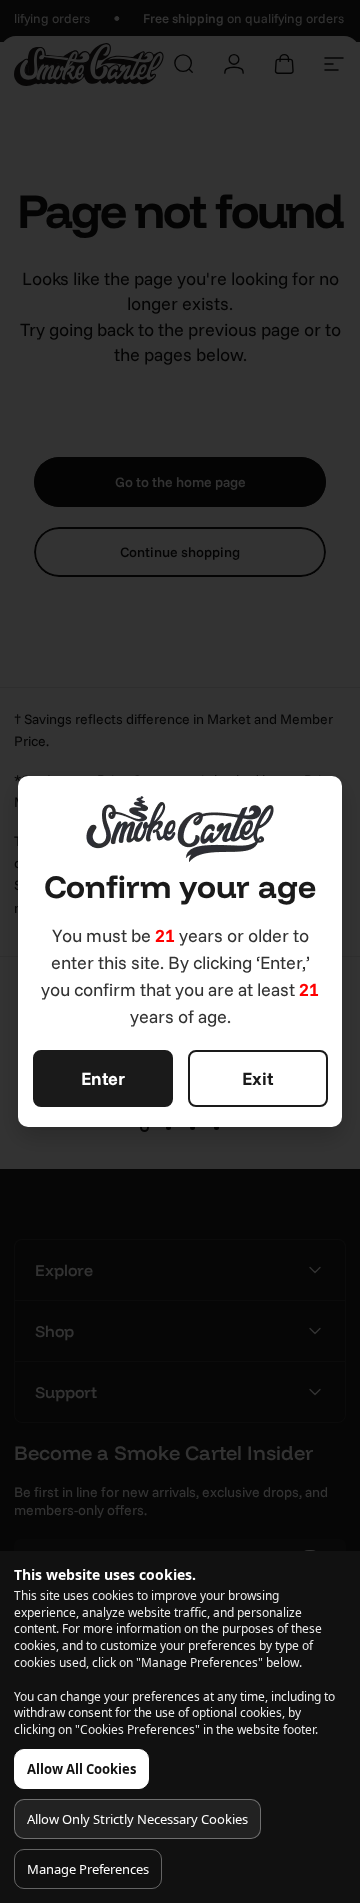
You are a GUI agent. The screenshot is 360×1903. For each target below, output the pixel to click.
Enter (103, 1078)
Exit (257, 1078)
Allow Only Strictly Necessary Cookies (137, 1819)
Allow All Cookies (81, 1769)
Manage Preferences (88, 1869)
